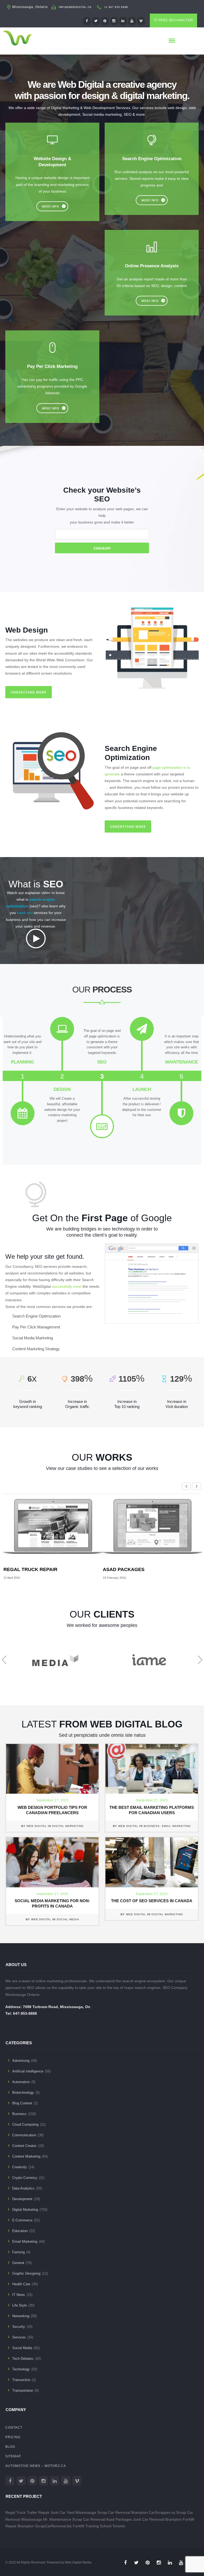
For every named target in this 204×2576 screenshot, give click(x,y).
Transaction (21, 2380)
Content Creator (24, 2146)
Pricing (13, 2437)
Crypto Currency (25, 2178)
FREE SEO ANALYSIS (176, 20)
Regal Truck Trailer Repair (27, 2512)
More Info (51, 206)
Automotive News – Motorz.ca (36, 2466)
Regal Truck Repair (30, 1569)
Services (19, 2337)
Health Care (21, 2284)
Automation (21, 2082)
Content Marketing (26, 2156)
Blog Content (22, 2103)
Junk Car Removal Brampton (157, 2519)
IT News (19, 2295)
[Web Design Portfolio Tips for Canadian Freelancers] (52, 1768)
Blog (10, 2447)
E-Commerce (22, 2220)
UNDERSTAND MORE (29, 692)
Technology (21, 2369)
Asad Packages (124, 1569)
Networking (21, 2316)
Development (22, 2199)
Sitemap (13, 2456)
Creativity (20, 2167)
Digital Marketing (68, 1826)
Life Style (20, 2305)
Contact (14, 2428)
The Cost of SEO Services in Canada (152, 1901)
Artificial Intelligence (28, 2071)
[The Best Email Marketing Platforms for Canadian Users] (152, 1768)
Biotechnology (23, 2093)
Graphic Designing (26, 2273)
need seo (25, 913)
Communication (24, 2135)
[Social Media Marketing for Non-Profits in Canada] (52, 1862)
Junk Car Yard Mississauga (73, 2512)
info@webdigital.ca (75, 7)
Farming (18, 2252)
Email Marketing (176, 1826)
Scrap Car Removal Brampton (122, 2512)
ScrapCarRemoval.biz (53, 2526)
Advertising (21, 2061)
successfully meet (67, 1286)
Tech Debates (23, 2359)
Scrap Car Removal (89, 2519)
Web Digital (37, 1826)
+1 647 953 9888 (116, 7)
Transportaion (23, 2390)
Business (152, 1826)
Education (20, 2231)
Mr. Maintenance (57, 2519)
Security (19, 2327)
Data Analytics (23, 2188)
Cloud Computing (25, 2124)
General (18, 2263)
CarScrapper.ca (162, 2512)
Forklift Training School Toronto (99, 2526)
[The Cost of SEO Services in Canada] (152, 1862)
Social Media (68, 1919)
